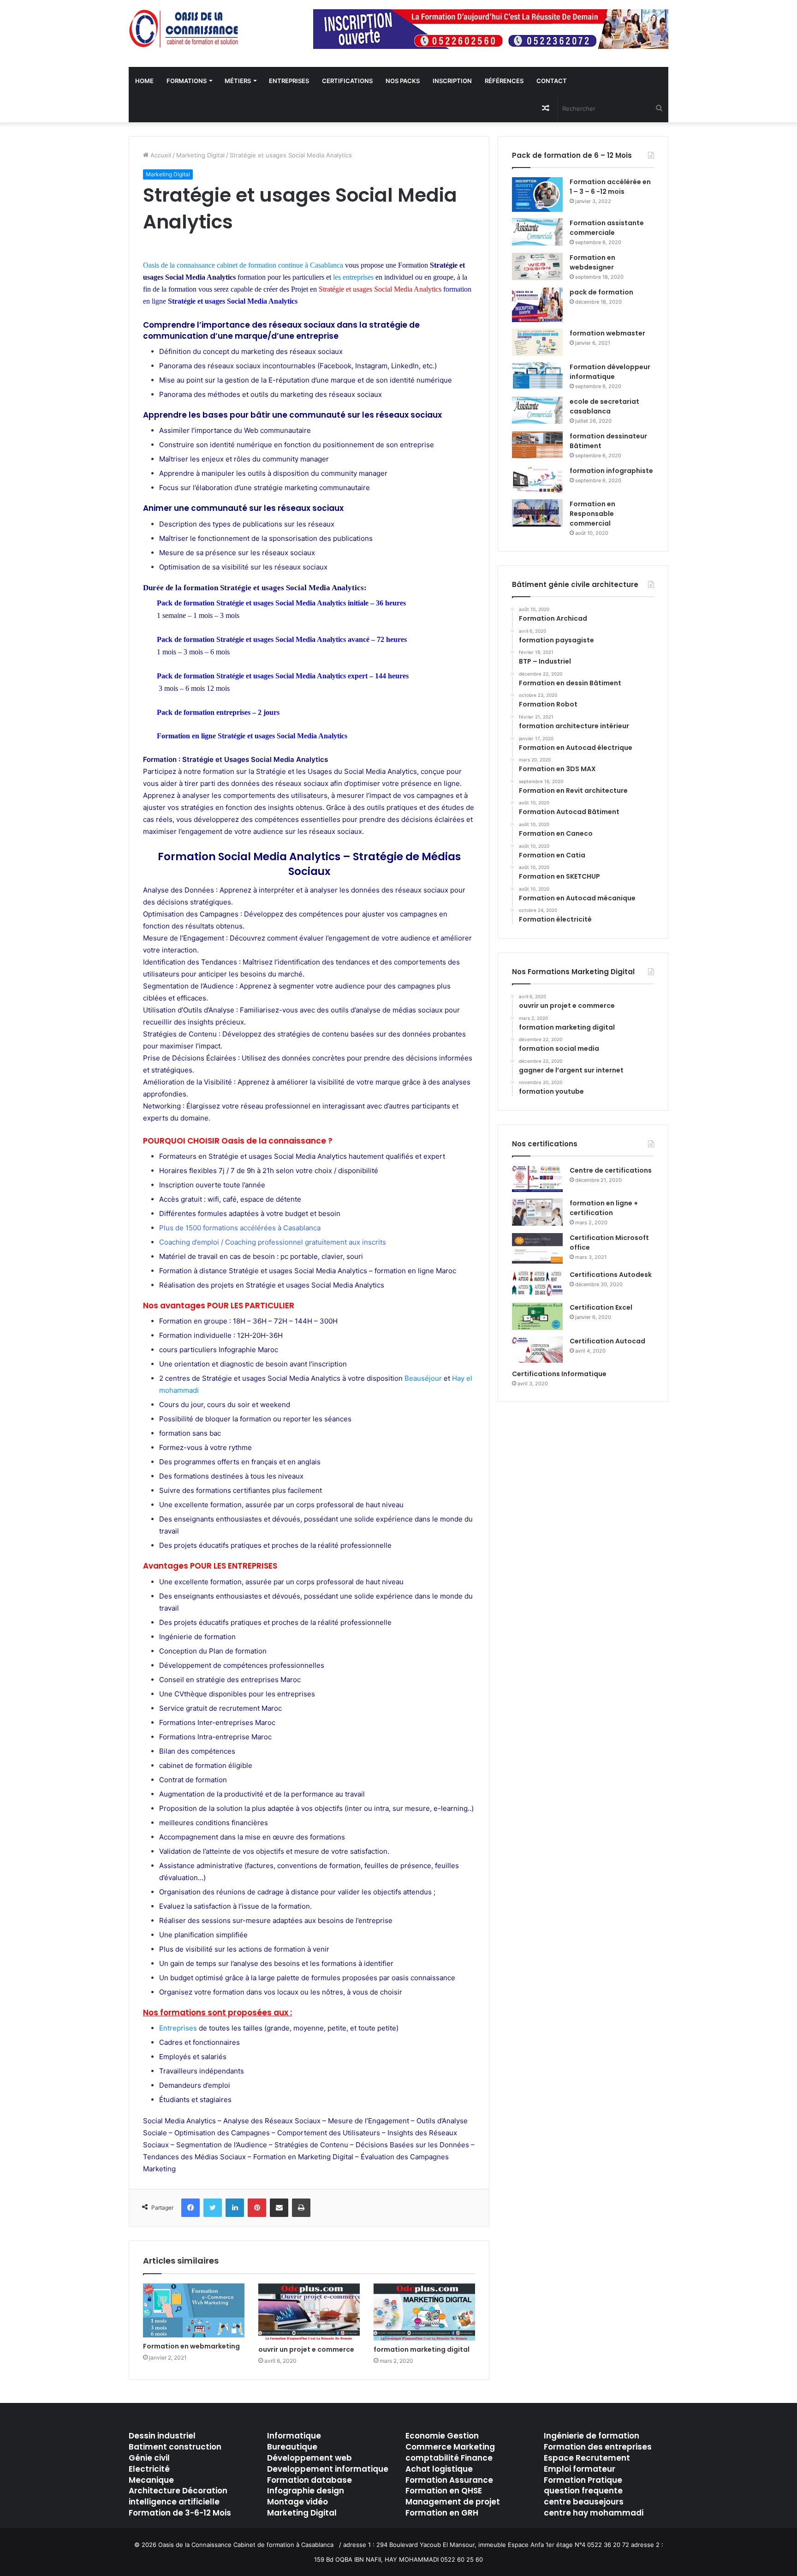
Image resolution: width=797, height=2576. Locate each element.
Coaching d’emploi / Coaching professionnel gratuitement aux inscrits (273, 1242)
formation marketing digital (422, 2349)
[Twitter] (213, 2208)
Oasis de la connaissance (179, 265)
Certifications (347, 81)
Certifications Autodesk (611, 1275)
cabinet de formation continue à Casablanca (280, 265)
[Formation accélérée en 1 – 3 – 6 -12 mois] (537, 195)
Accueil (160, 155)
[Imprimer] (301, 2208)
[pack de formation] (537, 305)
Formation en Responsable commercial (592, 514)
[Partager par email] (279, 2208)
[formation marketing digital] (424, 2312)
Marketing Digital (200, 155)
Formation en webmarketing (191, 2346)
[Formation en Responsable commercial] (537, 513)
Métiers (238, 81)
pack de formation (601, 292)
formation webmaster (607, 333)
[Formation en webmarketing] (194, 2310)
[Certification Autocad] (537, 1350)
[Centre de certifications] (537, 1179)
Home (144, 81)
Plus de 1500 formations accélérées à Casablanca (240, 1228)
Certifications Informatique (559, 1374)
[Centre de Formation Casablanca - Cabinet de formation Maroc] (184, 29)
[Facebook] (190, 2208)
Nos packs (403, 81)
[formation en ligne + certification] (537, 1212)
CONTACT (552, 81)
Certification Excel (601, 1307)
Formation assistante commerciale (607, 228)
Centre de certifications (611, 1170)
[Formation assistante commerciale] (537, 232)
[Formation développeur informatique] (537, 376)
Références (504, 81)
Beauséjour (423, 1378)
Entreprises (289, 81)
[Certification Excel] (537, 1316)
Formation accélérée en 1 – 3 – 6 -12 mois (610, 187)
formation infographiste (611, 471)
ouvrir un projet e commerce (306, 2349)
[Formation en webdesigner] (537, 267)
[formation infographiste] (537, 480)
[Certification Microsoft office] (537, 1248)
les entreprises (353, 277)
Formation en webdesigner (592, 262)
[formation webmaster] (537, 342)
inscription (452, 81)
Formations (187, 81)
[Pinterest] (257, 2208)
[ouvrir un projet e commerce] (309, 2312)
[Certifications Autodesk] (537, 1283)
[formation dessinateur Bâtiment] (537, 445)
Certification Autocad (607, 1341)
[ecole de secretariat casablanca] (537, 410)
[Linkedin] (235, 2208)
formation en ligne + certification (604, 1208)
